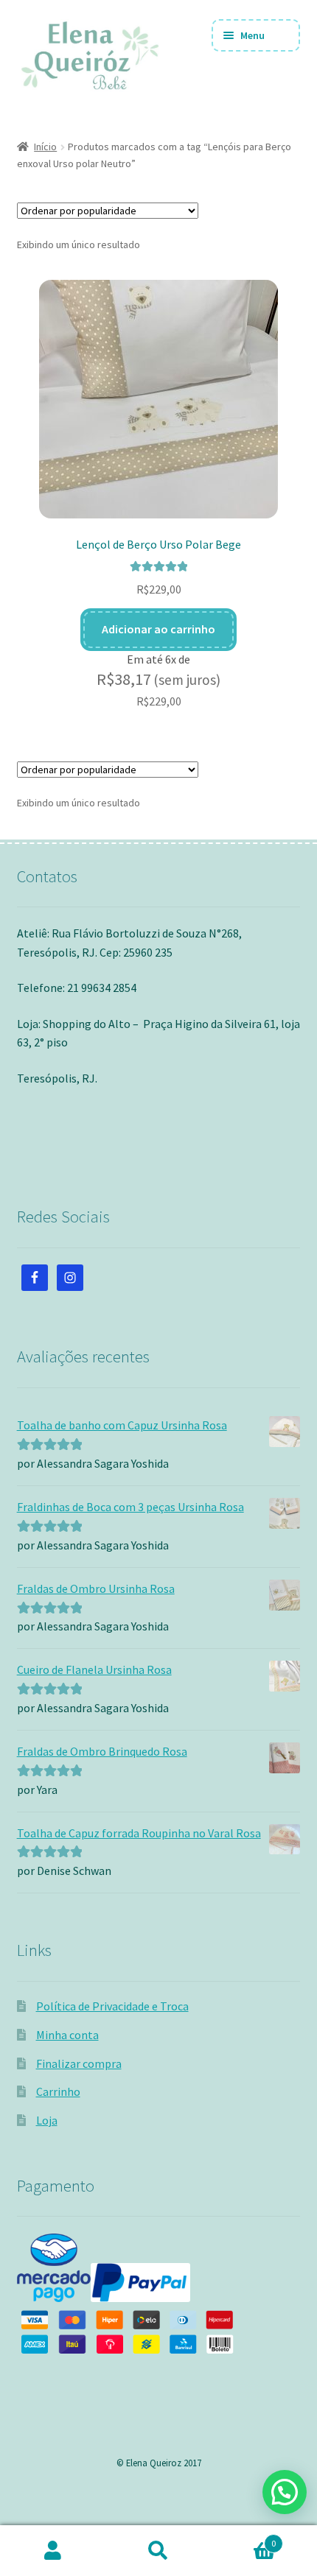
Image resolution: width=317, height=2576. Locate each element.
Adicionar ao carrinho (158, 629)
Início (45, 147)
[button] (285, 2492)
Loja (47, 2120)
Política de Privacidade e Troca (112, 2006)
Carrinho (58, 2091)
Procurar (158, 2551)
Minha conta (67, 2035)
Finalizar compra (79, 2063)
